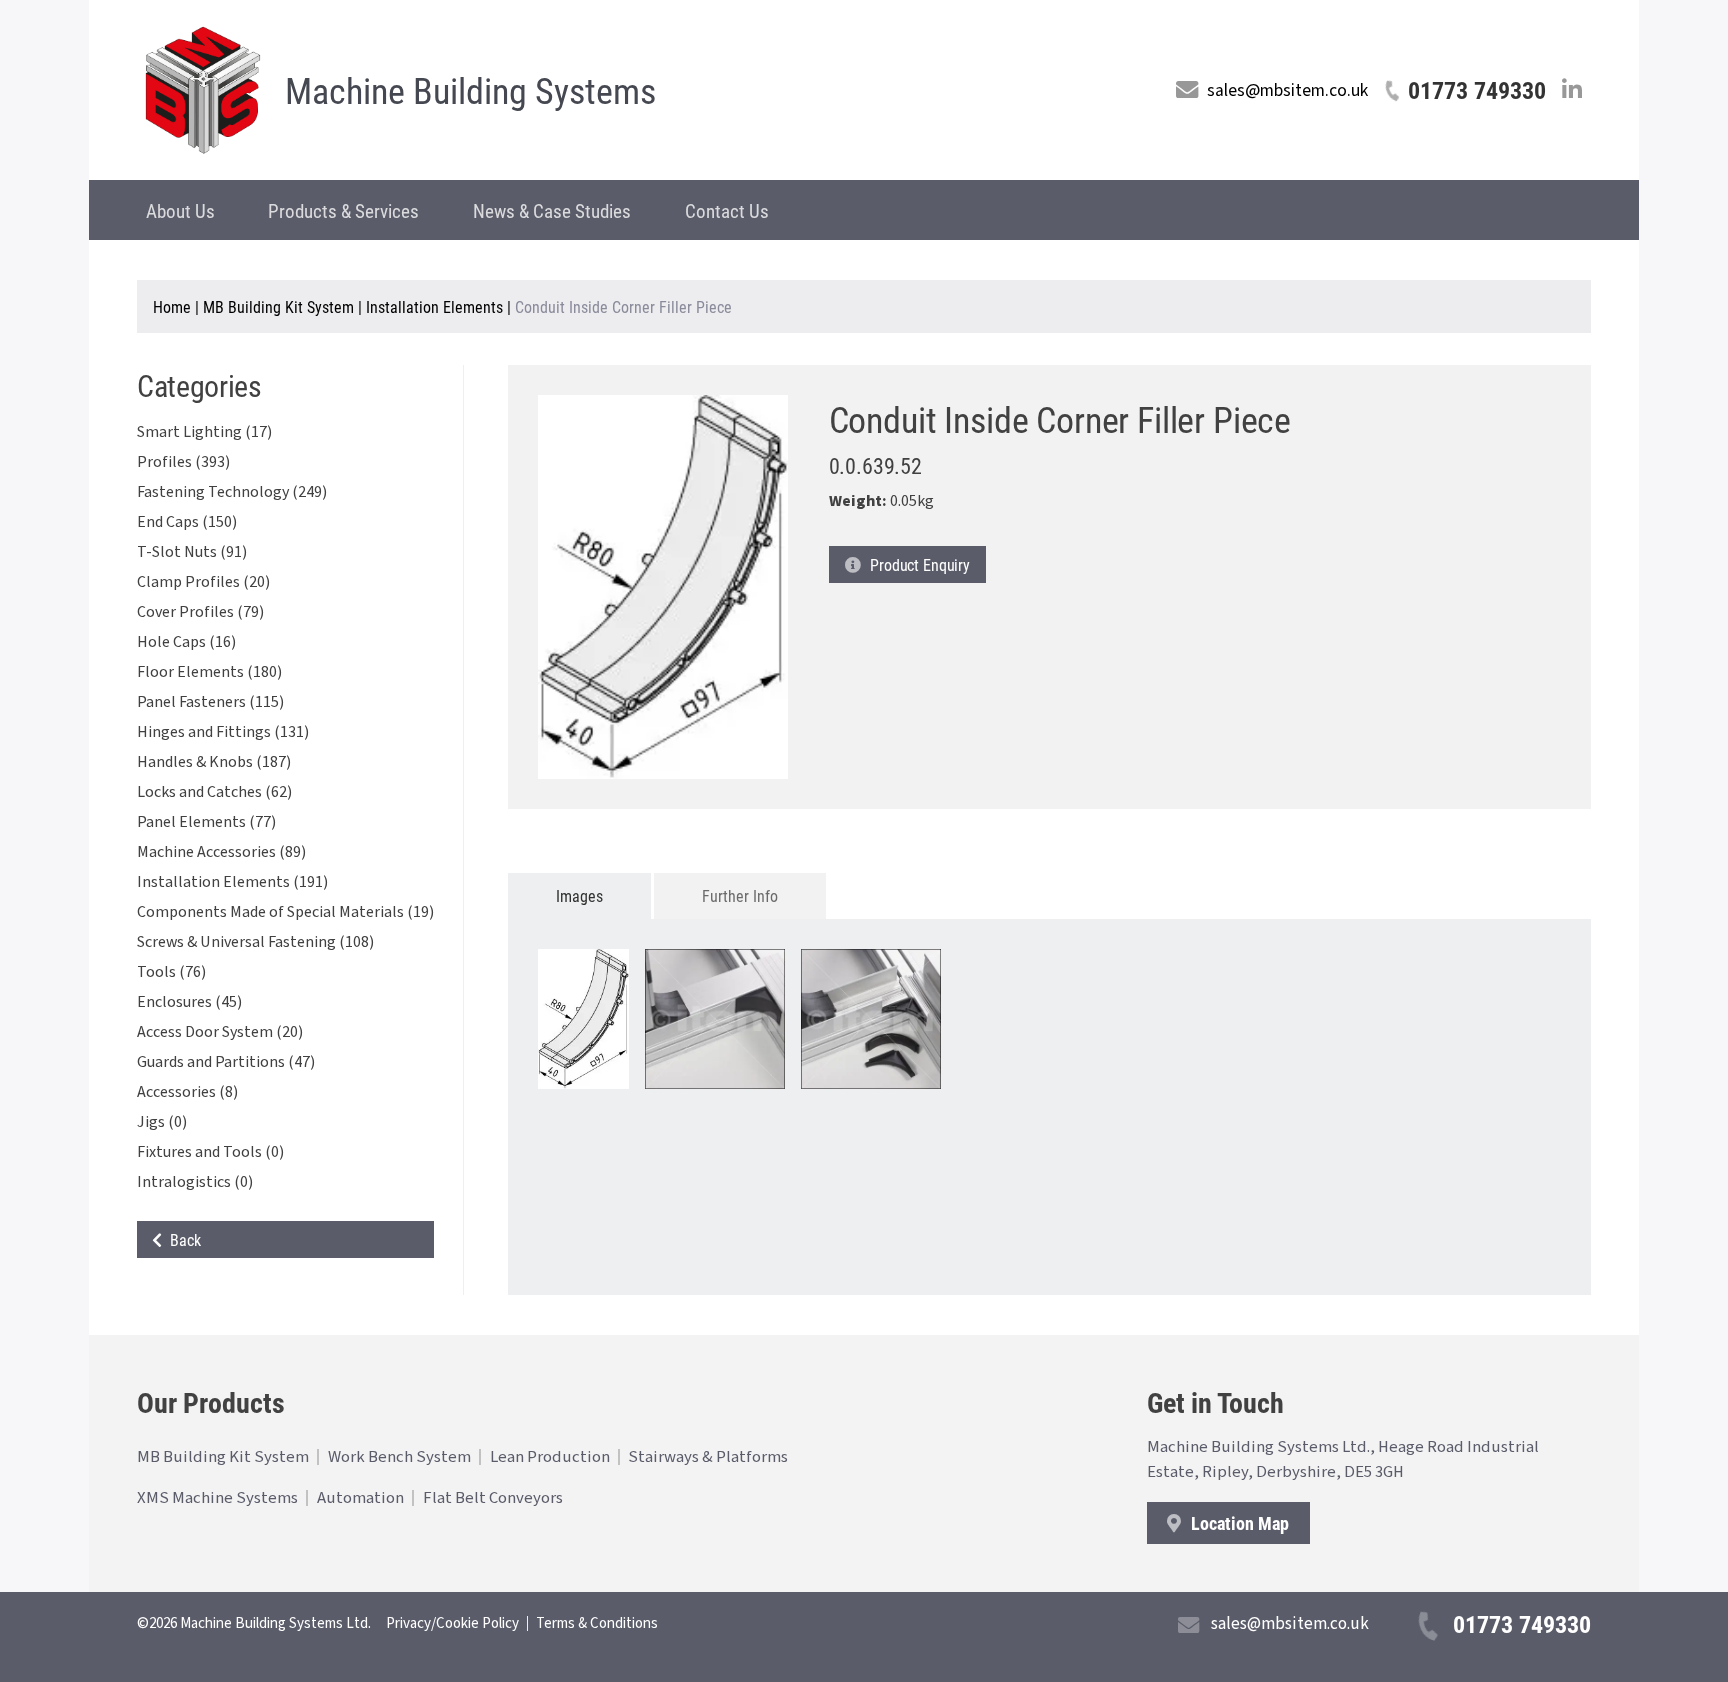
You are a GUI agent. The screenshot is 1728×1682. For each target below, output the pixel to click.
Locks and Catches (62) (214, 792)
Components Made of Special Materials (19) (285, 912)
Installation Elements (434, 306)
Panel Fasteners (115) (210, 702)
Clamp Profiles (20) (203, 582)
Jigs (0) (162, 1122)
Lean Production (550, 1457)
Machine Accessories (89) (221, 852)
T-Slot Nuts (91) (192, 552)
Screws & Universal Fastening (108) (255, 942)
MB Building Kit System (278, 306)
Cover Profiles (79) (200, 612)
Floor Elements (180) (209, 672)
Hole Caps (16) (186, 642)
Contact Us (727, 210)
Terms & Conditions (597, 1623)
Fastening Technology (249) (232, 492)
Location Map (1238, 1523)
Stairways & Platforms (708, 1457)
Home (172, 306)
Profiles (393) (183, 462)
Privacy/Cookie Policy (452, 1623)
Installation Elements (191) (232, 882)
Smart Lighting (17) (204, 432)
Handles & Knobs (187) (214, 762)
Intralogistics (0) (195, 1182)
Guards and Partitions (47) (226, 1062)
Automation (360, 1498)
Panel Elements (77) (206, 822)
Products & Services (343, 210)
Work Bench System (399, 1457)
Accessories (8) (187, 1092)
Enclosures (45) (189, 1002)
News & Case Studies (552, 210)
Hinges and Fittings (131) (223, 732)
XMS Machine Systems (217, 1498)
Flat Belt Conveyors (493, 1498)
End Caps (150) (187, 522)
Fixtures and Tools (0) (210, 1152)
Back (181, 1239)
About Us (180, 210)
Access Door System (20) (220, 1032)
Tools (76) (171, 972)
